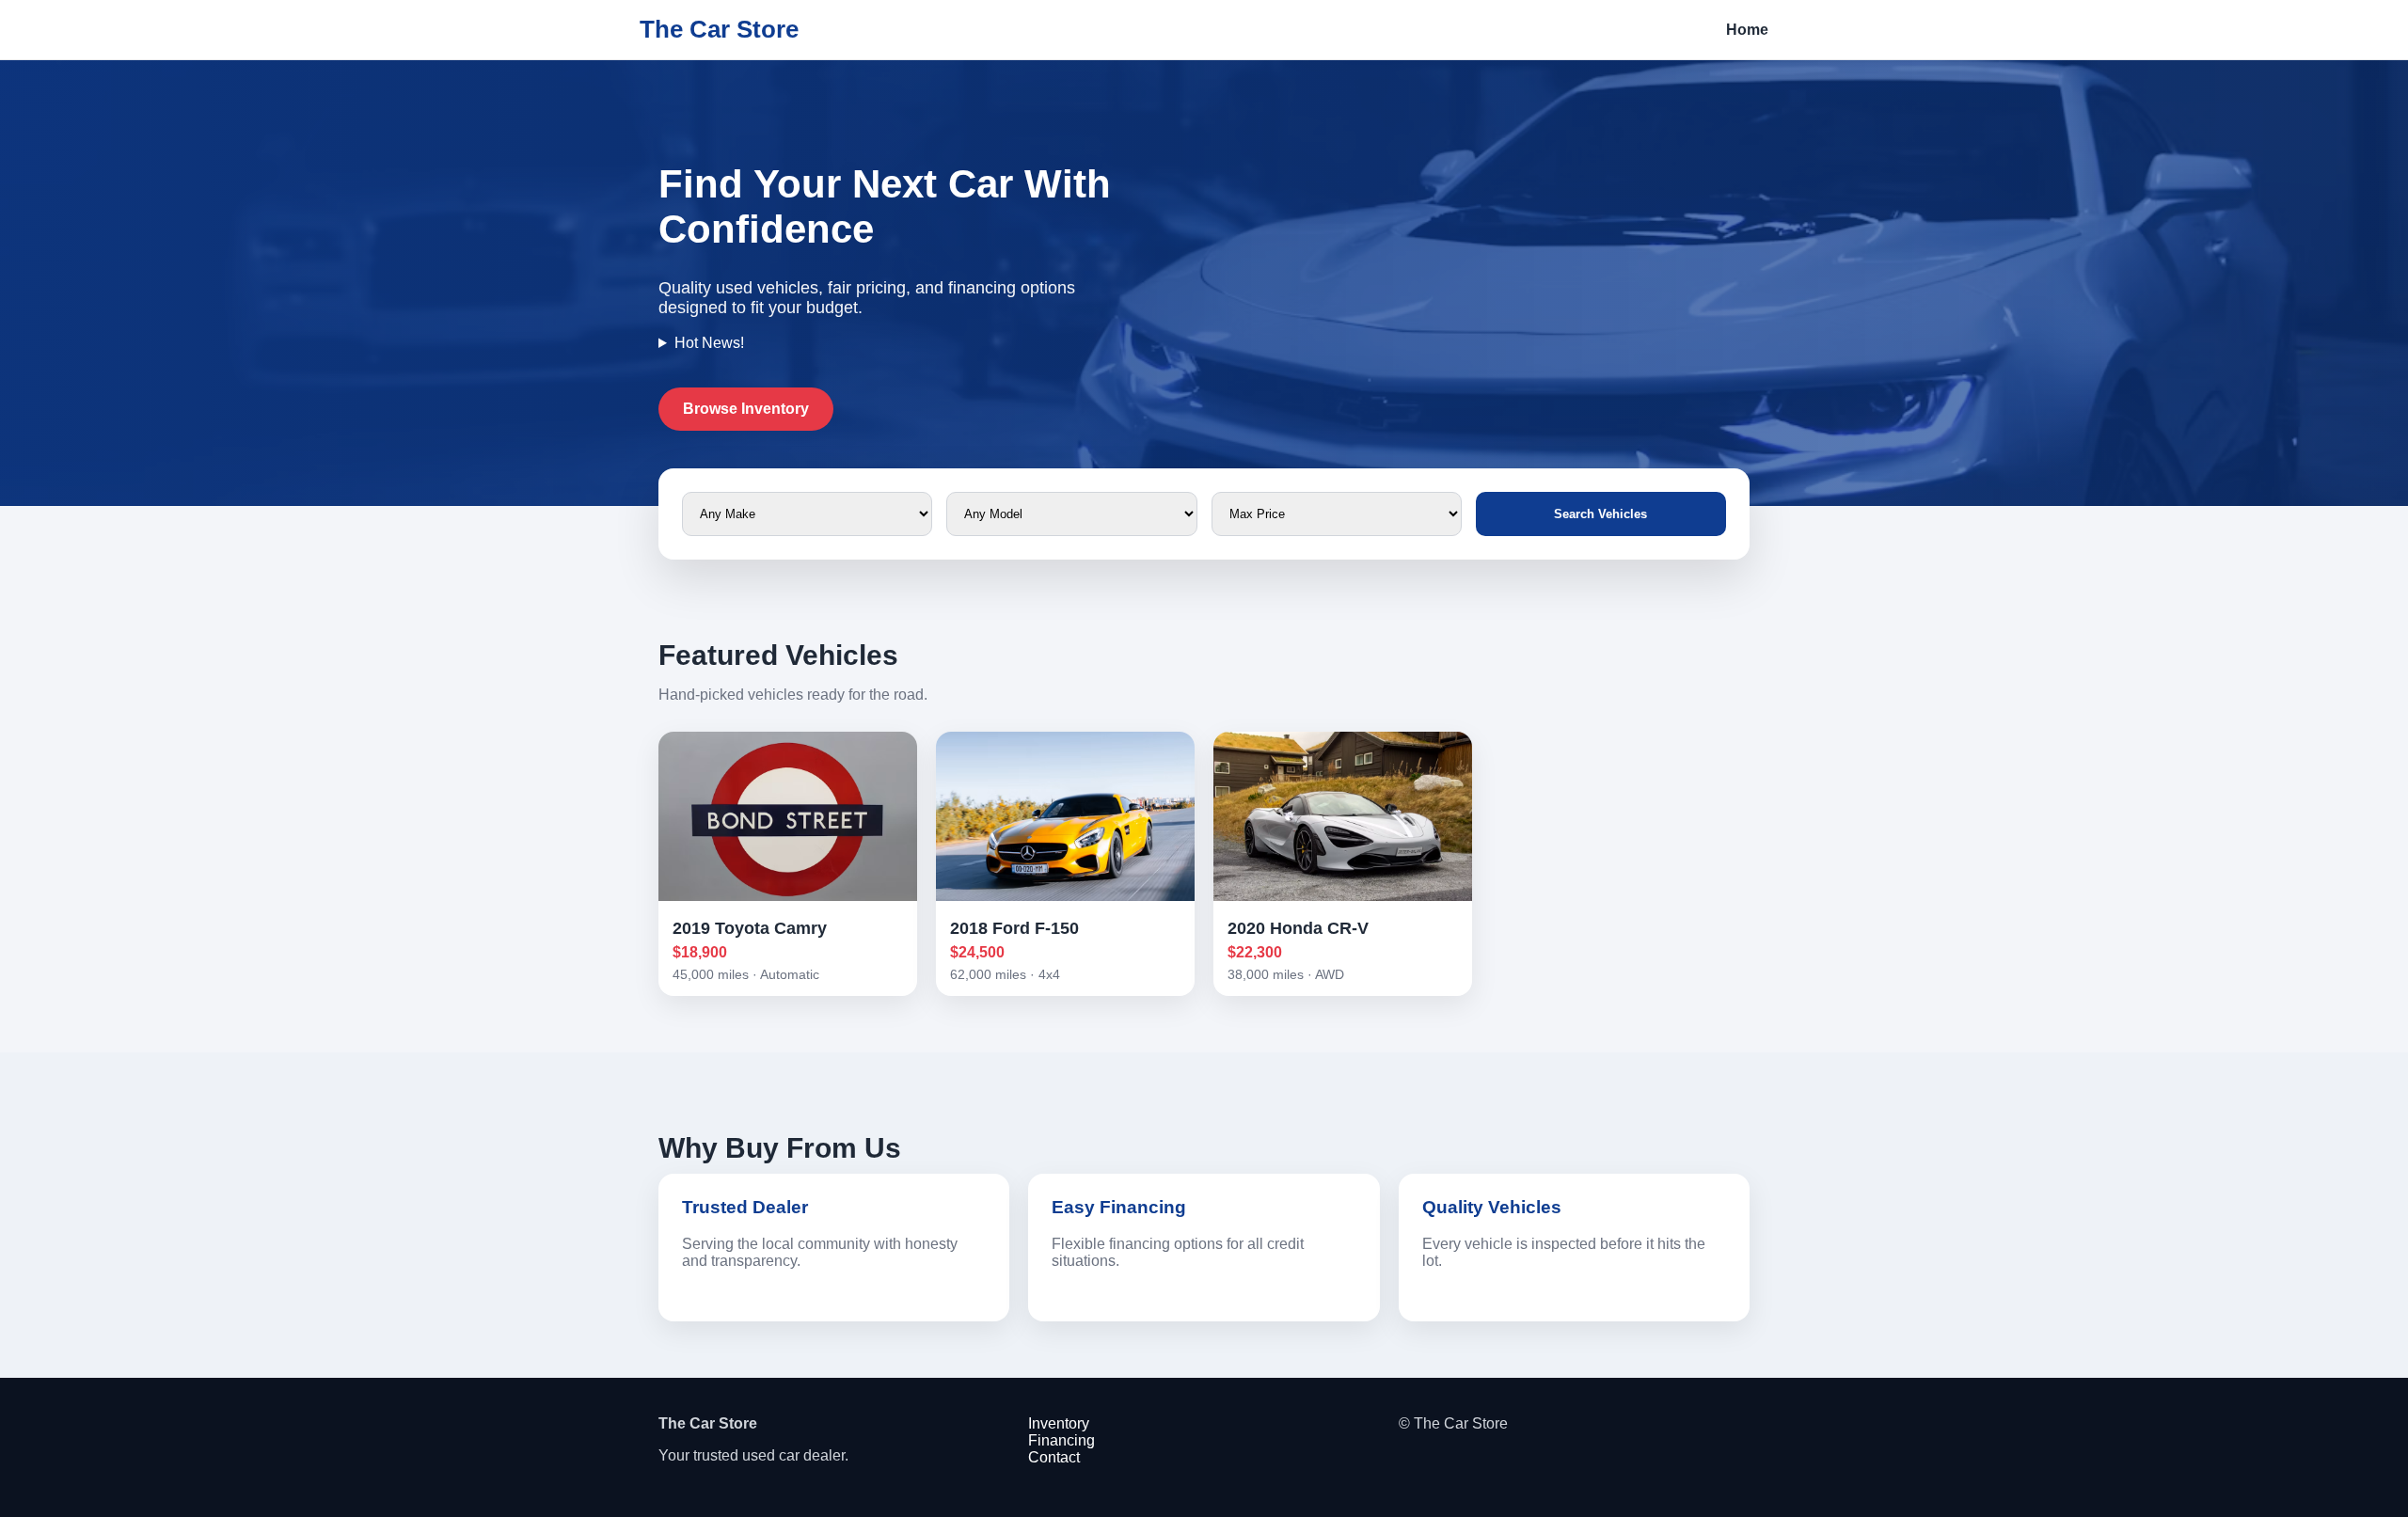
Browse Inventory (746, 409)
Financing (1061, 1440)
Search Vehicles (1600, 514)
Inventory (1059, 1423)
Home (1747, 30)
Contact (1054, 1457)
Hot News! (709, 343)
